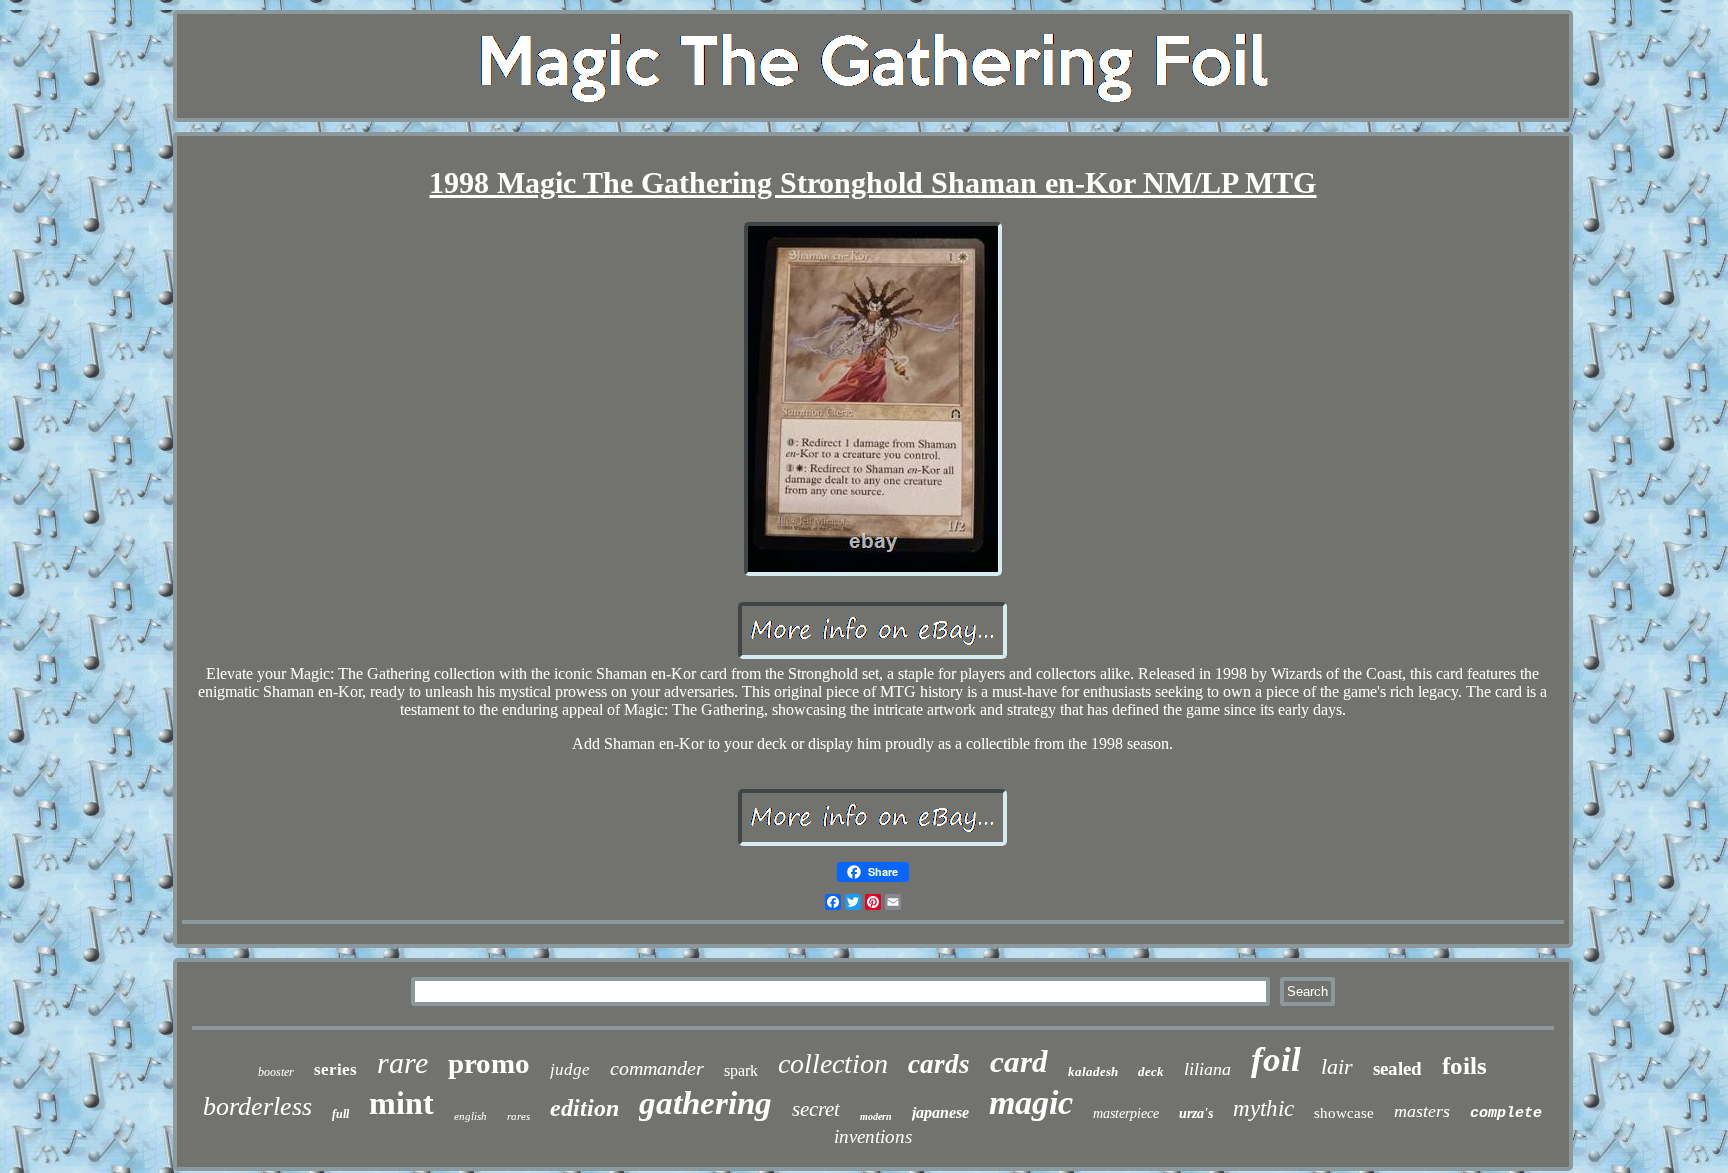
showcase (1344, 1113)
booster (276, 1072)
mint (401, 1103)
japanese (940, 1112)
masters (1422, 1111)
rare (402, 1062)
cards (939, 1064)
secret (816, 1109)
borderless (257, 1106)
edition (584, 1108)
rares (518, 1116)
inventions (873, 1136)
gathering (705, 1103)
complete (1506, 1113)
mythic (1263, 1108)
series (335, 1069)
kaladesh (1093, 1071)
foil (1276, 1059)
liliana (1207, 1069)
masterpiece (1126, 1113)
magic (1031, 1102)
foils (1464, 1065)
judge (570, 1069)
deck (1151, 1071)
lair (1337, 1066)
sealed (1397, 1068)
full (340, 1114)
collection (833, 1063)
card (1019, 1061)
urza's (1196, 1113)
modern (876, 1116)
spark (741, 1070)
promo (489, 1063)
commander (657, 1068)
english (470, 1116)
